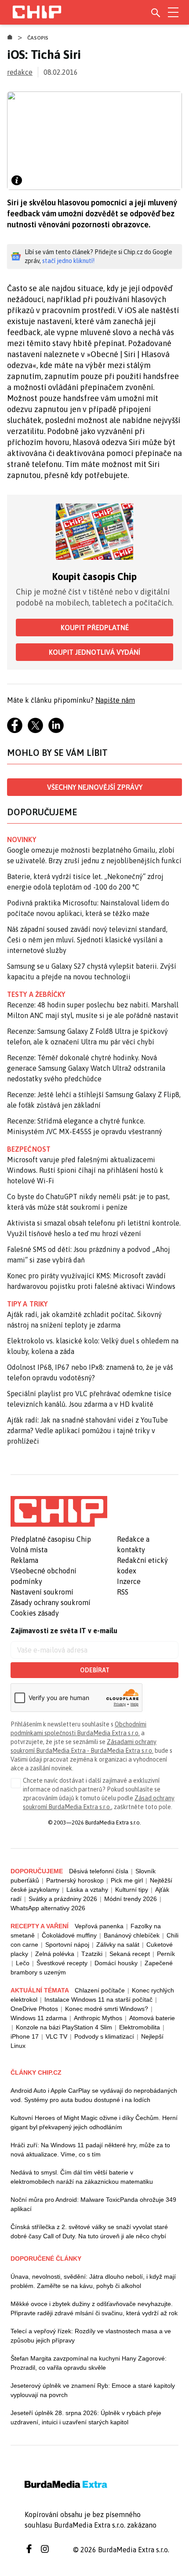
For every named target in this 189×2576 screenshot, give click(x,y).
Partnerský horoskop (75, 1880)
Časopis (38, 38)
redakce (20, 72)
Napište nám (115, 700)
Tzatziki (92, 1954)
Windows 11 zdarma (39, 2018)
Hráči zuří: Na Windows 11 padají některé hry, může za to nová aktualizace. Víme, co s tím (90, 2150)
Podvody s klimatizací (104, 2036)
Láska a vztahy (87, 1890)
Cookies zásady (35, 1613)
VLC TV (56, 2036)
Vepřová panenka (99, 1926)
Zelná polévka (55, 1954)
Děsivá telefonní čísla (99, 1871)
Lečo (23, 1963)
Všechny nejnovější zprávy (95, 787)
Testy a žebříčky (36, 994)
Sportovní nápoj (67, 1945)
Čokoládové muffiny (69, 1935)
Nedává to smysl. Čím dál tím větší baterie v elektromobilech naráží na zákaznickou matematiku (82, 2177)
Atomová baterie (152, 2018)
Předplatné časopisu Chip (51, 1539)
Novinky (22, 839)
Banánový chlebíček (132, 1935)
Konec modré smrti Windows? (107, 2009)
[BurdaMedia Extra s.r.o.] (59, 1511)
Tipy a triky (27, 1304)
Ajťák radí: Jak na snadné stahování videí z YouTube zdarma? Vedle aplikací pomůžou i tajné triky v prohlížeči (87, 1430)
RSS (123, 1592)
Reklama (24, 1560)
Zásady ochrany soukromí (51, 1602)
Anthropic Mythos (98, 2018)
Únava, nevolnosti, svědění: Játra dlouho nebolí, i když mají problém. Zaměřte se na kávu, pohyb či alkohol (93, 2281)
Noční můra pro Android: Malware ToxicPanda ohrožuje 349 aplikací (93, 2204)
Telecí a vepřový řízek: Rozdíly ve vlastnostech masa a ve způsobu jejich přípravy (91, 2336)
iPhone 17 (25, 2036)
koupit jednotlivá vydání (94, 652)
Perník (166, 1954)
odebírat (95, 1670)
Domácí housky (116, 1963)
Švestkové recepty (62, 1963)
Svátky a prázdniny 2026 (63, 1899)
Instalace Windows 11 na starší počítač (98, 2000)
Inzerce (129, 1581)
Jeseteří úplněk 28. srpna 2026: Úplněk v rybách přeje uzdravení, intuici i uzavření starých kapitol (86, 2417)
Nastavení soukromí (42, 1592)
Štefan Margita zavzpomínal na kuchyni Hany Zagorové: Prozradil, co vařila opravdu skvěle (89, 2363)
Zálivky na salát (118, 1945)
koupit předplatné (95, 628)
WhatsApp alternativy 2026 (48, 1908)
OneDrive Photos (34, 2009)
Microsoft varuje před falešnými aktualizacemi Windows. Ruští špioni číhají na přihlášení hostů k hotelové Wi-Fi (85, 1170)
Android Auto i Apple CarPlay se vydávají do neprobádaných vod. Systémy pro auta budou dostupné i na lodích (94, 2095)
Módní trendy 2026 (131, 1899)
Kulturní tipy (132, 1890)
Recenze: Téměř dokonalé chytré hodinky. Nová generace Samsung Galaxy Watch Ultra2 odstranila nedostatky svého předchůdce (86, 1068)
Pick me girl (127, 1880)
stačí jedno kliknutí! (68, 261)
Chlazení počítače (100, 1990)
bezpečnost (29, 1149)
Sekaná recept (130, 1954)
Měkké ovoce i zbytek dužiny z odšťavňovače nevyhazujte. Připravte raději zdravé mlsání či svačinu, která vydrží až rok (94, 2308)
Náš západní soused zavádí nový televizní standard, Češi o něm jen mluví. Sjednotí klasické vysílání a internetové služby (87, 940)
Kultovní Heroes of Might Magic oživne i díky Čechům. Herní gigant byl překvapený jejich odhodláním (94, 2122)
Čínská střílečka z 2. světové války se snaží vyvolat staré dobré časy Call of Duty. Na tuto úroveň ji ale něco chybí (89, 2231)
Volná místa (29, 1550)
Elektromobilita (140, 2027)
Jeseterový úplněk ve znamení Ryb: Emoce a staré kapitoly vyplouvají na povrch (93, 2390)
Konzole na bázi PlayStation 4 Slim (64, 2027)
